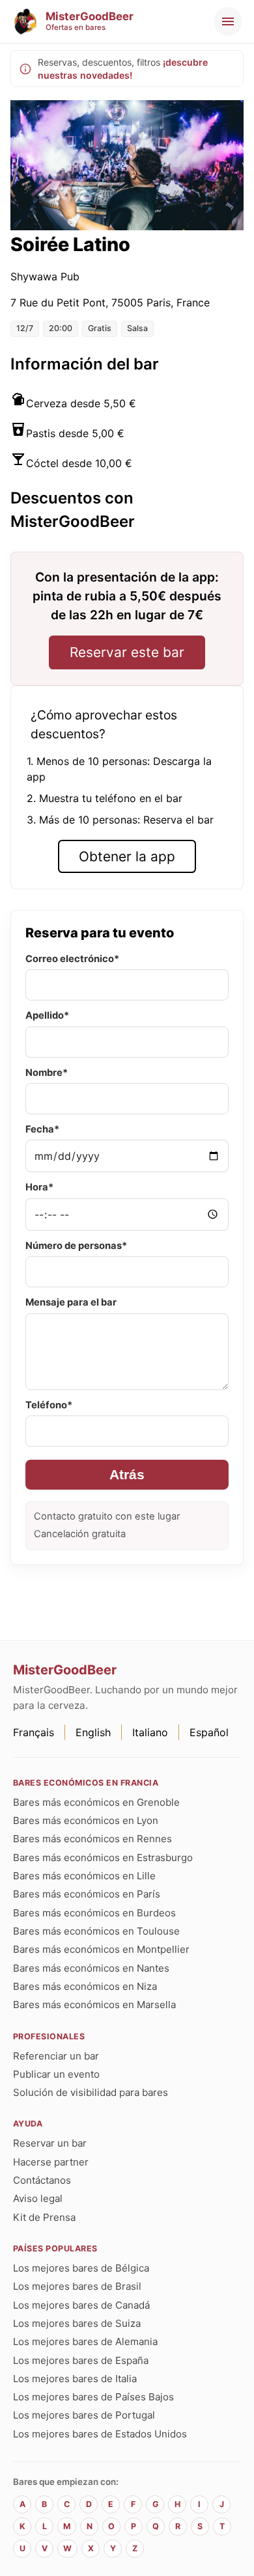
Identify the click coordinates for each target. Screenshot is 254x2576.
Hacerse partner (51, 2162)
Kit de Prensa (44, 2217)
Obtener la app (127, 856)
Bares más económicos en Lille (84, 1876)
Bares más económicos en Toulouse (96, 1931)
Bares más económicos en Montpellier (101, 1949)
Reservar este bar (127, 652)
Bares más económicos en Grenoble (96, 1802)
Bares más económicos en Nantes (91, 1968)
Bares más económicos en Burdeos (94, 1913)
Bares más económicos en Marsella (94, 2005)
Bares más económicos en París (87, 1894)
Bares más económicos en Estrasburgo (103, 1858)
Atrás (127, 1474)
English (93, 1732)
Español (209, 1732)
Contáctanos (42, 2180)
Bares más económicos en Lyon (86, 1820)
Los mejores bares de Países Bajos (93, 2397)
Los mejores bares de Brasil (77, 2286)
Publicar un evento (56, 2074)
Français (34, 1732)
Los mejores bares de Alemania (85, 2341)
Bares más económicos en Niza (85, 1986)
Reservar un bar (50, 2143)
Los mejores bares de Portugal (84, 2415)
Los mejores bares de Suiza (77, 2323)
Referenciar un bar (56, 2056)
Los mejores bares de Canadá (81, 2305)
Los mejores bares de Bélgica (81, 2268)
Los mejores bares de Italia (75, 2379)
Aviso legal (38, 2198)
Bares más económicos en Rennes (92, 1839)
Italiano (150, 1732)
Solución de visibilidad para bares (91, 2092)
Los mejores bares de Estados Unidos (100, 2434)
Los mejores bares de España (81, 2360)
